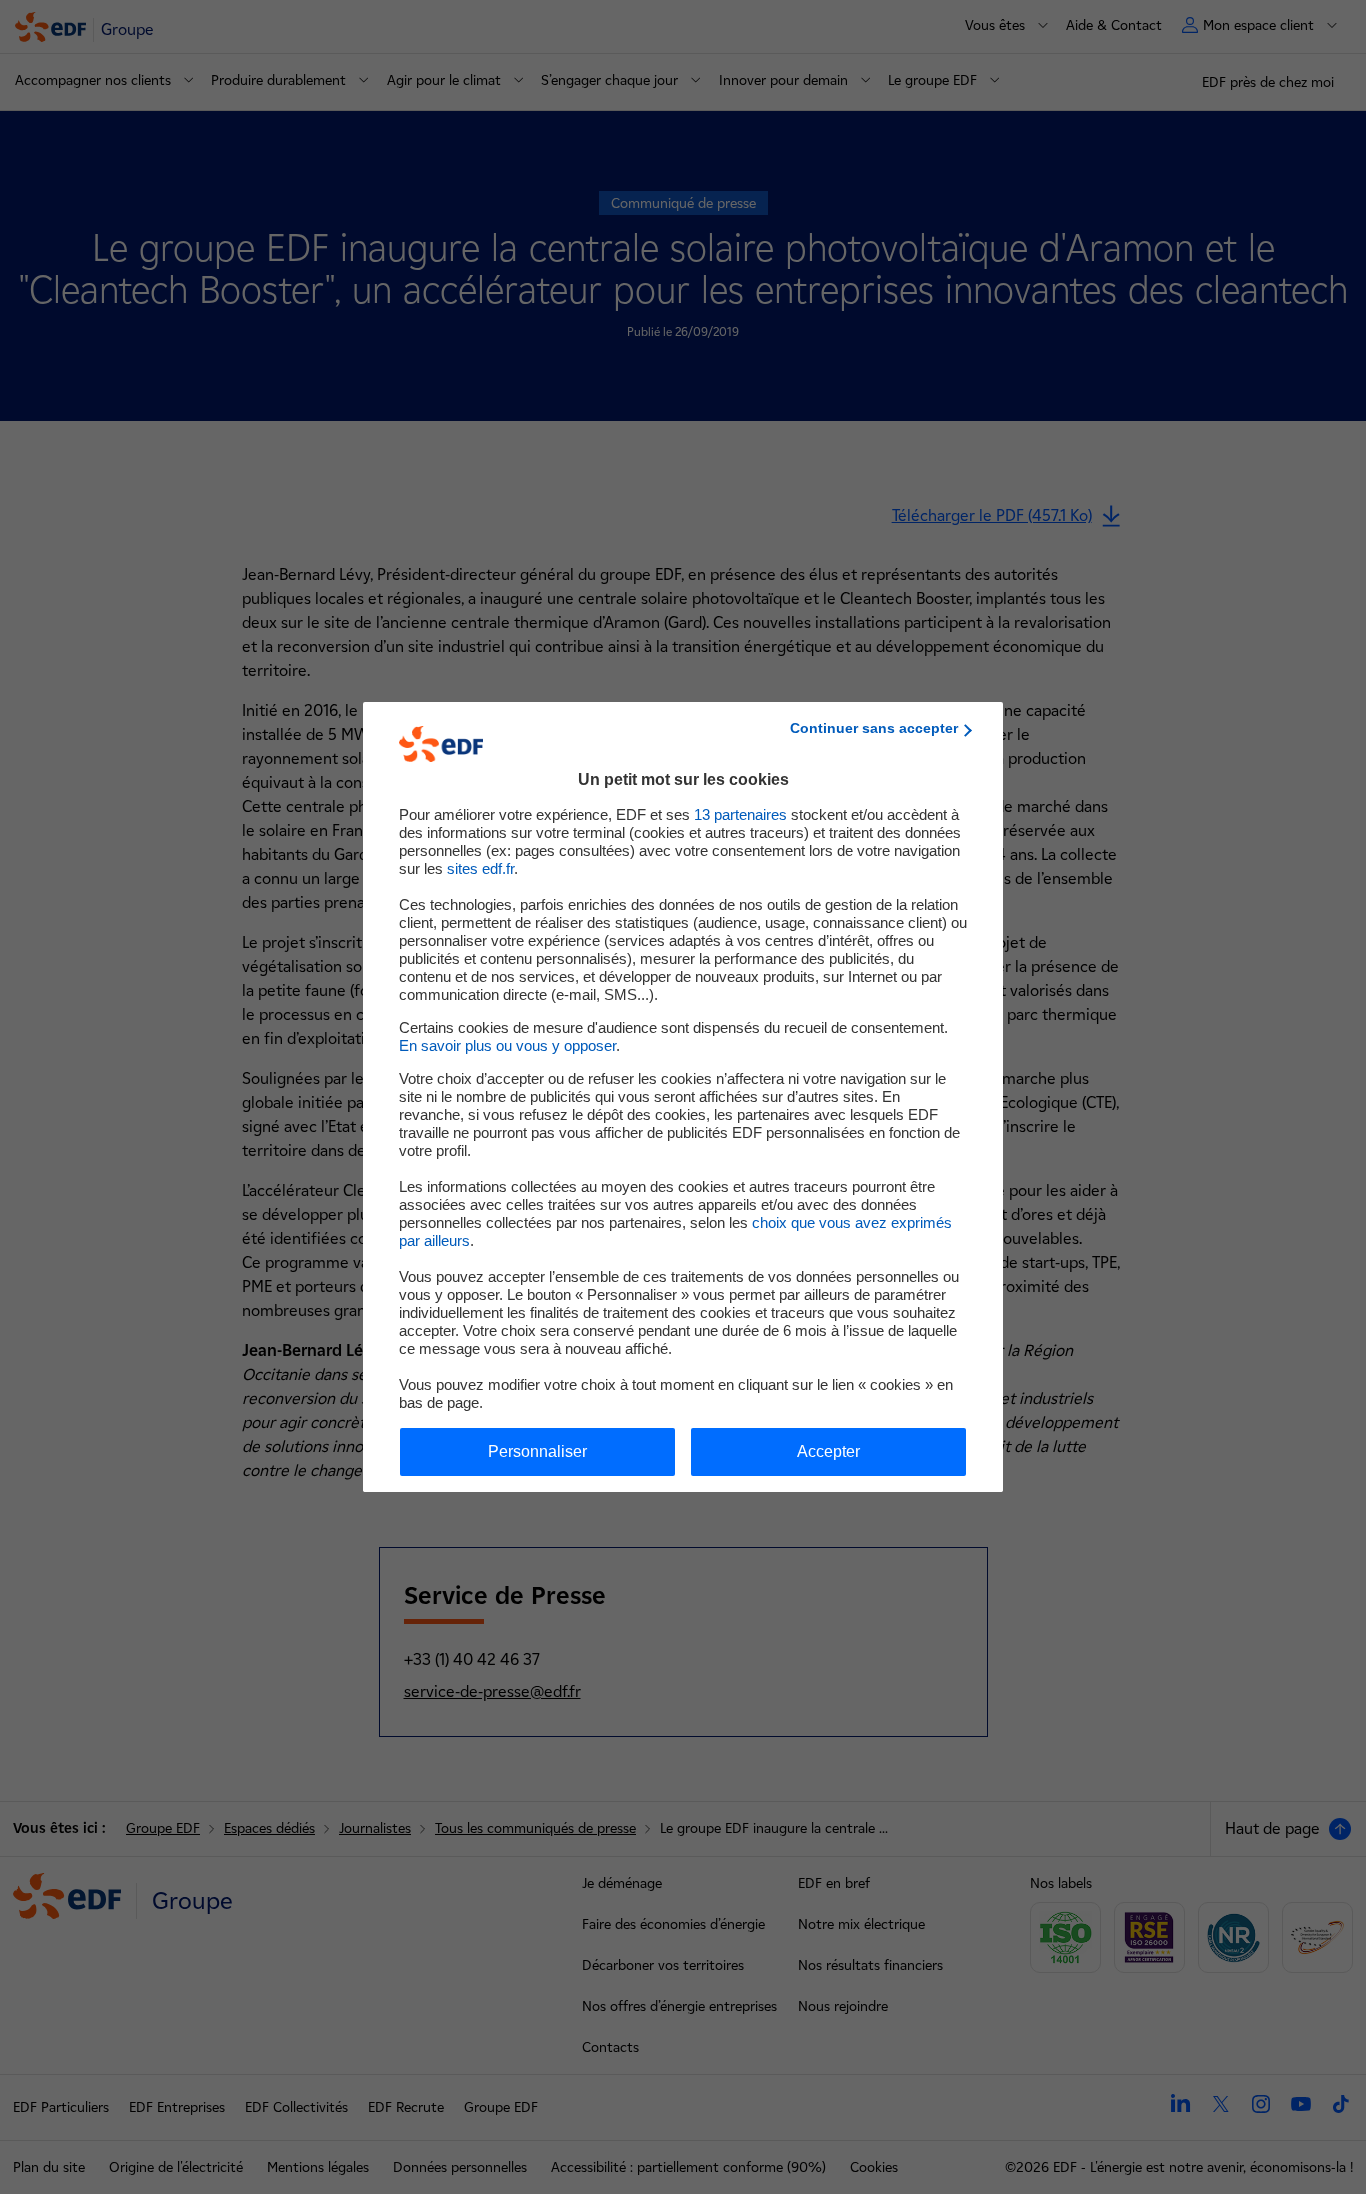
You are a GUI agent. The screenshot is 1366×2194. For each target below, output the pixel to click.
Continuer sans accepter (874, 728)
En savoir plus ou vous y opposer (507, 1045)
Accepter (828, 1451)
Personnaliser (537, 1451)
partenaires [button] (740, 814)
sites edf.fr (480, 868)
